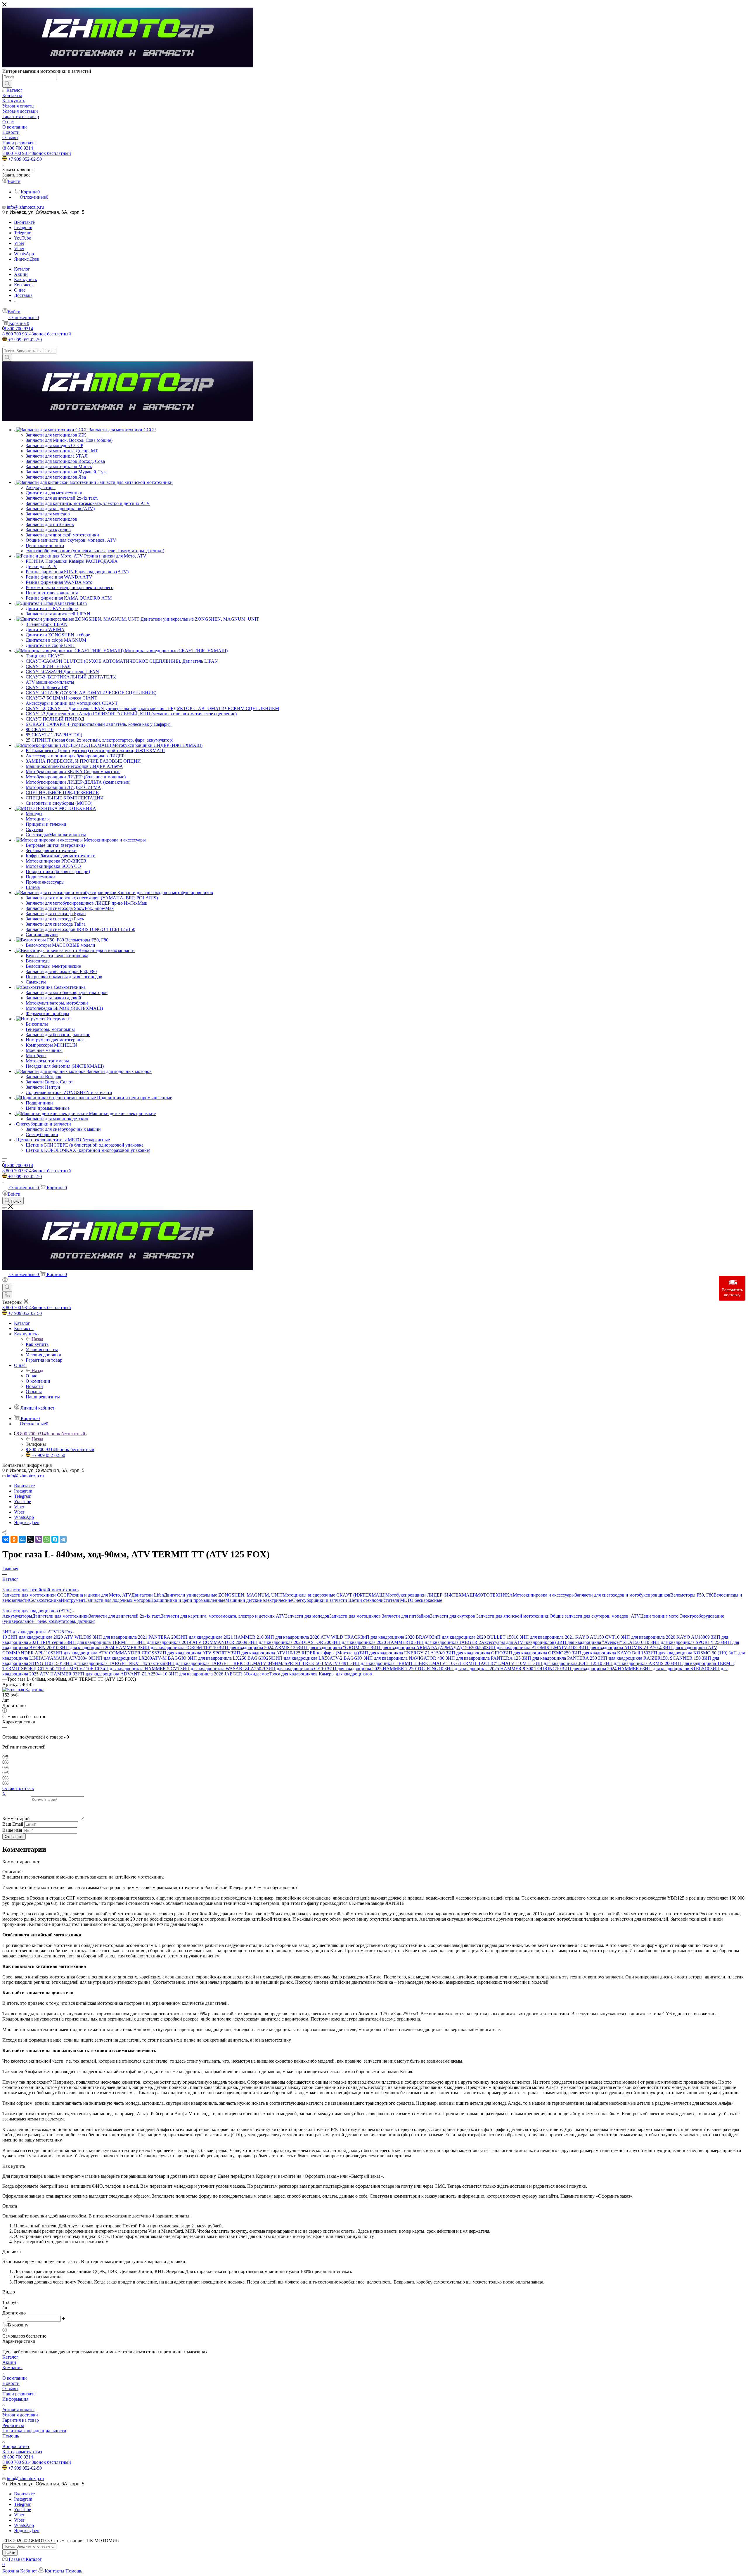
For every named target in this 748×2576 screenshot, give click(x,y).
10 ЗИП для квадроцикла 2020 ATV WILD (45, 1637)
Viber (19, 243)
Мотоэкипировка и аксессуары (544, 1595)
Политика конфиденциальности (34, 2431)
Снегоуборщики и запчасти (320, 1600)
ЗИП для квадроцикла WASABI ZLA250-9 (223, 1669)
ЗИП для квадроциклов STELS (673, 1669)
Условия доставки (20, 2415)
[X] (30, 1539)
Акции (9, 2362)
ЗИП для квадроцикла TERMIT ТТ (102, 1642)
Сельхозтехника (45, 1600)
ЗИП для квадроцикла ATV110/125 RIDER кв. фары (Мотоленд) (295, 1653)
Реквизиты (13, 2425)
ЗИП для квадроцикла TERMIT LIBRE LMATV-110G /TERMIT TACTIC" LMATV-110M (439, 1663)
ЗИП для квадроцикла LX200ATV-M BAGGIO (140, 1658)
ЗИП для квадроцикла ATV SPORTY (194, 1653)
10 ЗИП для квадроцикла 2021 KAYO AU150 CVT (564, 1637)
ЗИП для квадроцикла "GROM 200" (334, 1648)
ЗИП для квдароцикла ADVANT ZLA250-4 (119, 1674)
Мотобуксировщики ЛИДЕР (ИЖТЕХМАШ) (431, 1595)
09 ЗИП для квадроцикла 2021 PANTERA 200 (133, 1637)
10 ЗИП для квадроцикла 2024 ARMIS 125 (255, 1648)
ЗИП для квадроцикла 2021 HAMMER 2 (219, 1637)
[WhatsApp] (47, 1539)
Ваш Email (13, 1824)
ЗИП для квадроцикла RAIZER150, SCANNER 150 (650, 1658)
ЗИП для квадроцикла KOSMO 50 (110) (688, 1653)
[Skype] (55, 1539)
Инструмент (73, 1600)
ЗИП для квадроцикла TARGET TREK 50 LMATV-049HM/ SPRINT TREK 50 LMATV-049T (258, 1663)
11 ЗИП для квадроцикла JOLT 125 (563, 1663)
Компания (12, 2368)
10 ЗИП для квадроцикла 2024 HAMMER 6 (599, 1669)
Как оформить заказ (22, 2452)
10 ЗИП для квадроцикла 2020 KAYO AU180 (660, 1637)
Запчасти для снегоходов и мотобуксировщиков (623, 1595)
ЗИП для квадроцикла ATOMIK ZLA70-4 (621, 1648)
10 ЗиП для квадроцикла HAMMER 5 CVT (137, 1669)
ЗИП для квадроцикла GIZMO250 (537, 1653)
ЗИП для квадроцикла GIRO (474, 1653)
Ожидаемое (257, 1674)
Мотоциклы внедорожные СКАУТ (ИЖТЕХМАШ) (334, 1595)
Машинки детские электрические (259, 1600)
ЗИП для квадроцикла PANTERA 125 (484, 1658)
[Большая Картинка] (23, 1690)
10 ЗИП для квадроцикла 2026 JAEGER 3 (204, 1674)
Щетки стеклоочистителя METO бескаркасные (395, 1600)
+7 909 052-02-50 (25, 159)
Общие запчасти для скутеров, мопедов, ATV (595, 1616)
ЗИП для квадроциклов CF (294, 1669)
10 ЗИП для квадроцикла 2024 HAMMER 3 (97, 1648)
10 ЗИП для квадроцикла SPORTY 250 (683, 1642)
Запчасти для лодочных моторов (118, 1600)
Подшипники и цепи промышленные (188, 1600)
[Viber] (39, 1539)
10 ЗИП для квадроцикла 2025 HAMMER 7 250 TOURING (380, 1669)
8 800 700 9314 (18, 148)
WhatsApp (24, 254)
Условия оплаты (18, 2410)
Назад (37, 1339)
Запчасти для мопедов (307, 1616)
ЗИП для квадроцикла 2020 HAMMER (370, 1642)
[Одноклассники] (14, 1539)
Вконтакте (24, 222)
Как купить (37, 1344)
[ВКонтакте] (6, 1539)
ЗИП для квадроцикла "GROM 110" (177, 1648)
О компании (15, 2378)
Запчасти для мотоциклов (356, 1616)
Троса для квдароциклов (294, 1674)
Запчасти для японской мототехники (513, 1616)
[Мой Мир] (22, 1539)
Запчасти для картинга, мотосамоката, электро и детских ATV (223, 1616)
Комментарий (16, 1818)
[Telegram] (63, 1539)
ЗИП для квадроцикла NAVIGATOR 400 (405, 1658)
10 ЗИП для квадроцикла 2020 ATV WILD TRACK (310, 1637)
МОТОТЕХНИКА (494, 1595)
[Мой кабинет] (5, 1281)
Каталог (10, 2357)
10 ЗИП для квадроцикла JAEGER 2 (445, 1642)
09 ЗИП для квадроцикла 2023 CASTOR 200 (287, 1642)
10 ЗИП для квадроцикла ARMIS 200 (635, 1663)
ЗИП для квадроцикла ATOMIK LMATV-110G (533, 1648)
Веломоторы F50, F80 (692, 1595)
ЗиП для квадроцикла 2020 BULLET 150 (473, 1637)
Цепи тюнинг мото (660, 1616)
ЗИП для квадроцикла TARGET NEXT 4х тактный (114, 1663)
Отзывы (10, 2389)
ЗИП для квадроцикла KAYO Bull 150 (610, 1653)
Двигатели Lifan (148, 1595)
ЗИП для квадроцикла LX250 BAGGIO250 (230, 1658)
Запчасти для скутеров (453, 1616)
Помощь (11, 2436)
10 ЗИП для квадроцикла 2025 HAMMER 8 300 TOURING (497, 1669)
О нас (31, 1376)
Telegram (23, 233)
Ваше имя (13, 1830)
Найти (10, 2552)
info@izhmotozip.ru (25, 207)
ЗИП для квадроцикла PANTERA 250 (560, 1658)
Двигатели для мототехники (60, 1616)
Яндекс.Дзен (27, 259)
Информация (15, 2399)
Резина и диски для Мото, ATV (100, 1595)
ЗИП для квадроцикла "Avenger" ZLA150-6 (601, 1642)
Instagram (23, 227)
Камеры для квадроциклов (345, 1674)
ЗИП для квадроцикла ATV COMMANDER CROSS (105, 1653)
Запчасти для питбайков (406, 1616)
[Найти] (7, 84)
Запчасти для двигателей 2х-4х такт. (125, 1616)
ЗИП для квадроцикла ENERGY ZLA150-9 (402, 1653)
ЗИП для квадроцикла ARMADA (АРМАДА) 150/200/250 (428, 1648)
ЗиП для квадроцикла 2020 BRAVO (396, 1637)
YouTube (22, 238)
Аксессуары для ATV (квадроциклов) (519, 1642)
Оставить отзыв (18, 1788)
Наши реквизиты (19, 2394)
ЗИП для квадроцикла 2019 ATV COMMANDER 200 (189, 1642)
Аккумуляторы (17, 1616)
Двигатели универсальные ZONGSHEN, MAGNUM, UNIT (223, 1595)
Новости (11, 2383)
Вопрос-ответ (16, 2446)
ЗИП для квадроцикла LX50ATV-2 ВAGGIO (318, 1658)
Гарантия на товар (21, 2420)
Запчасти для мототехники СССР (36, 1595)
